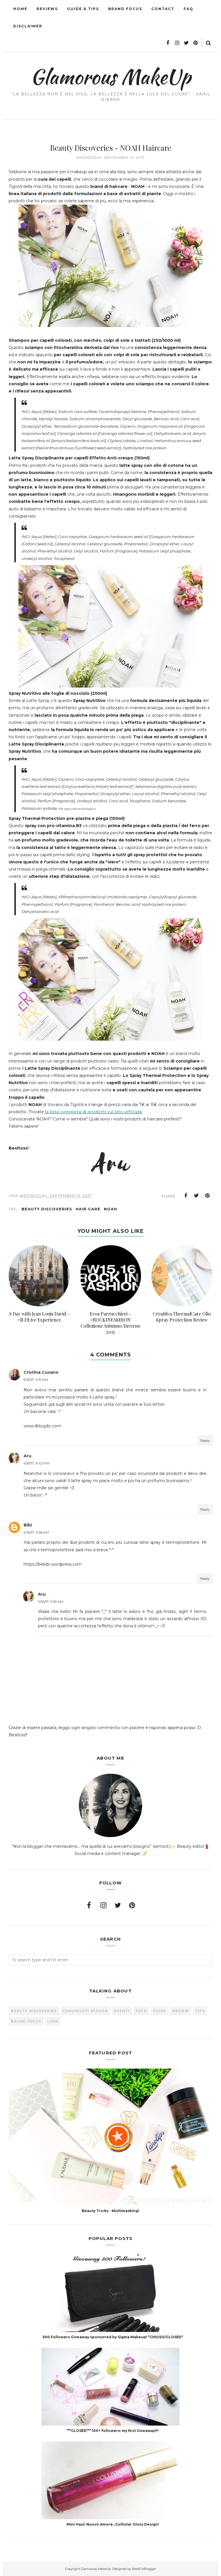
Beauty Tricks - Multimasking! (110, 2211)
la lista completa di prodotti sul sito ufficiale (94, 1112)
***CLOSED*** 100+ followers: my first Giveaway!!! (113, 2431)
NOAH (110, 1209)
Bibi (28, 1525)
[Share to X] (197, 1196)
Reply (205, 1440)
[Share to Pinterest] (207, 1196)
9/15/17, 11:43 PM (36, 1463)
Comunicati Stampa (85, 2011)
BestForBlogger (144, 2569)
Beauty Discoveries (47, 1209)
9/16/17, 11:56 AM (36, 1532)
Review (181, 2011)
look (53, 2021)
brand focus (26, 2021)
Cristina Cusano (41, 1372)
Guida (160, 2011)
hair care (88, 1209)
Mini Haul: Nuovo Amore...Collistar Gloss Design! (113, 2524)
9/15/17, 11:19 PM (36, 1380)
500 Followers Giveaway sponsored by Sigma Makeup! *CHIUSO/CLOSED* (113, 2337)
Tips (200, 2011)
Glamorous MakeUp (111, 77)
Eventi (122, 2011)
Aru (27, 1456)
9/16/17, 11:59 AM (51, 1602)
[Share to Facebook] (186, 1196)
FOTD (141, 2011)
